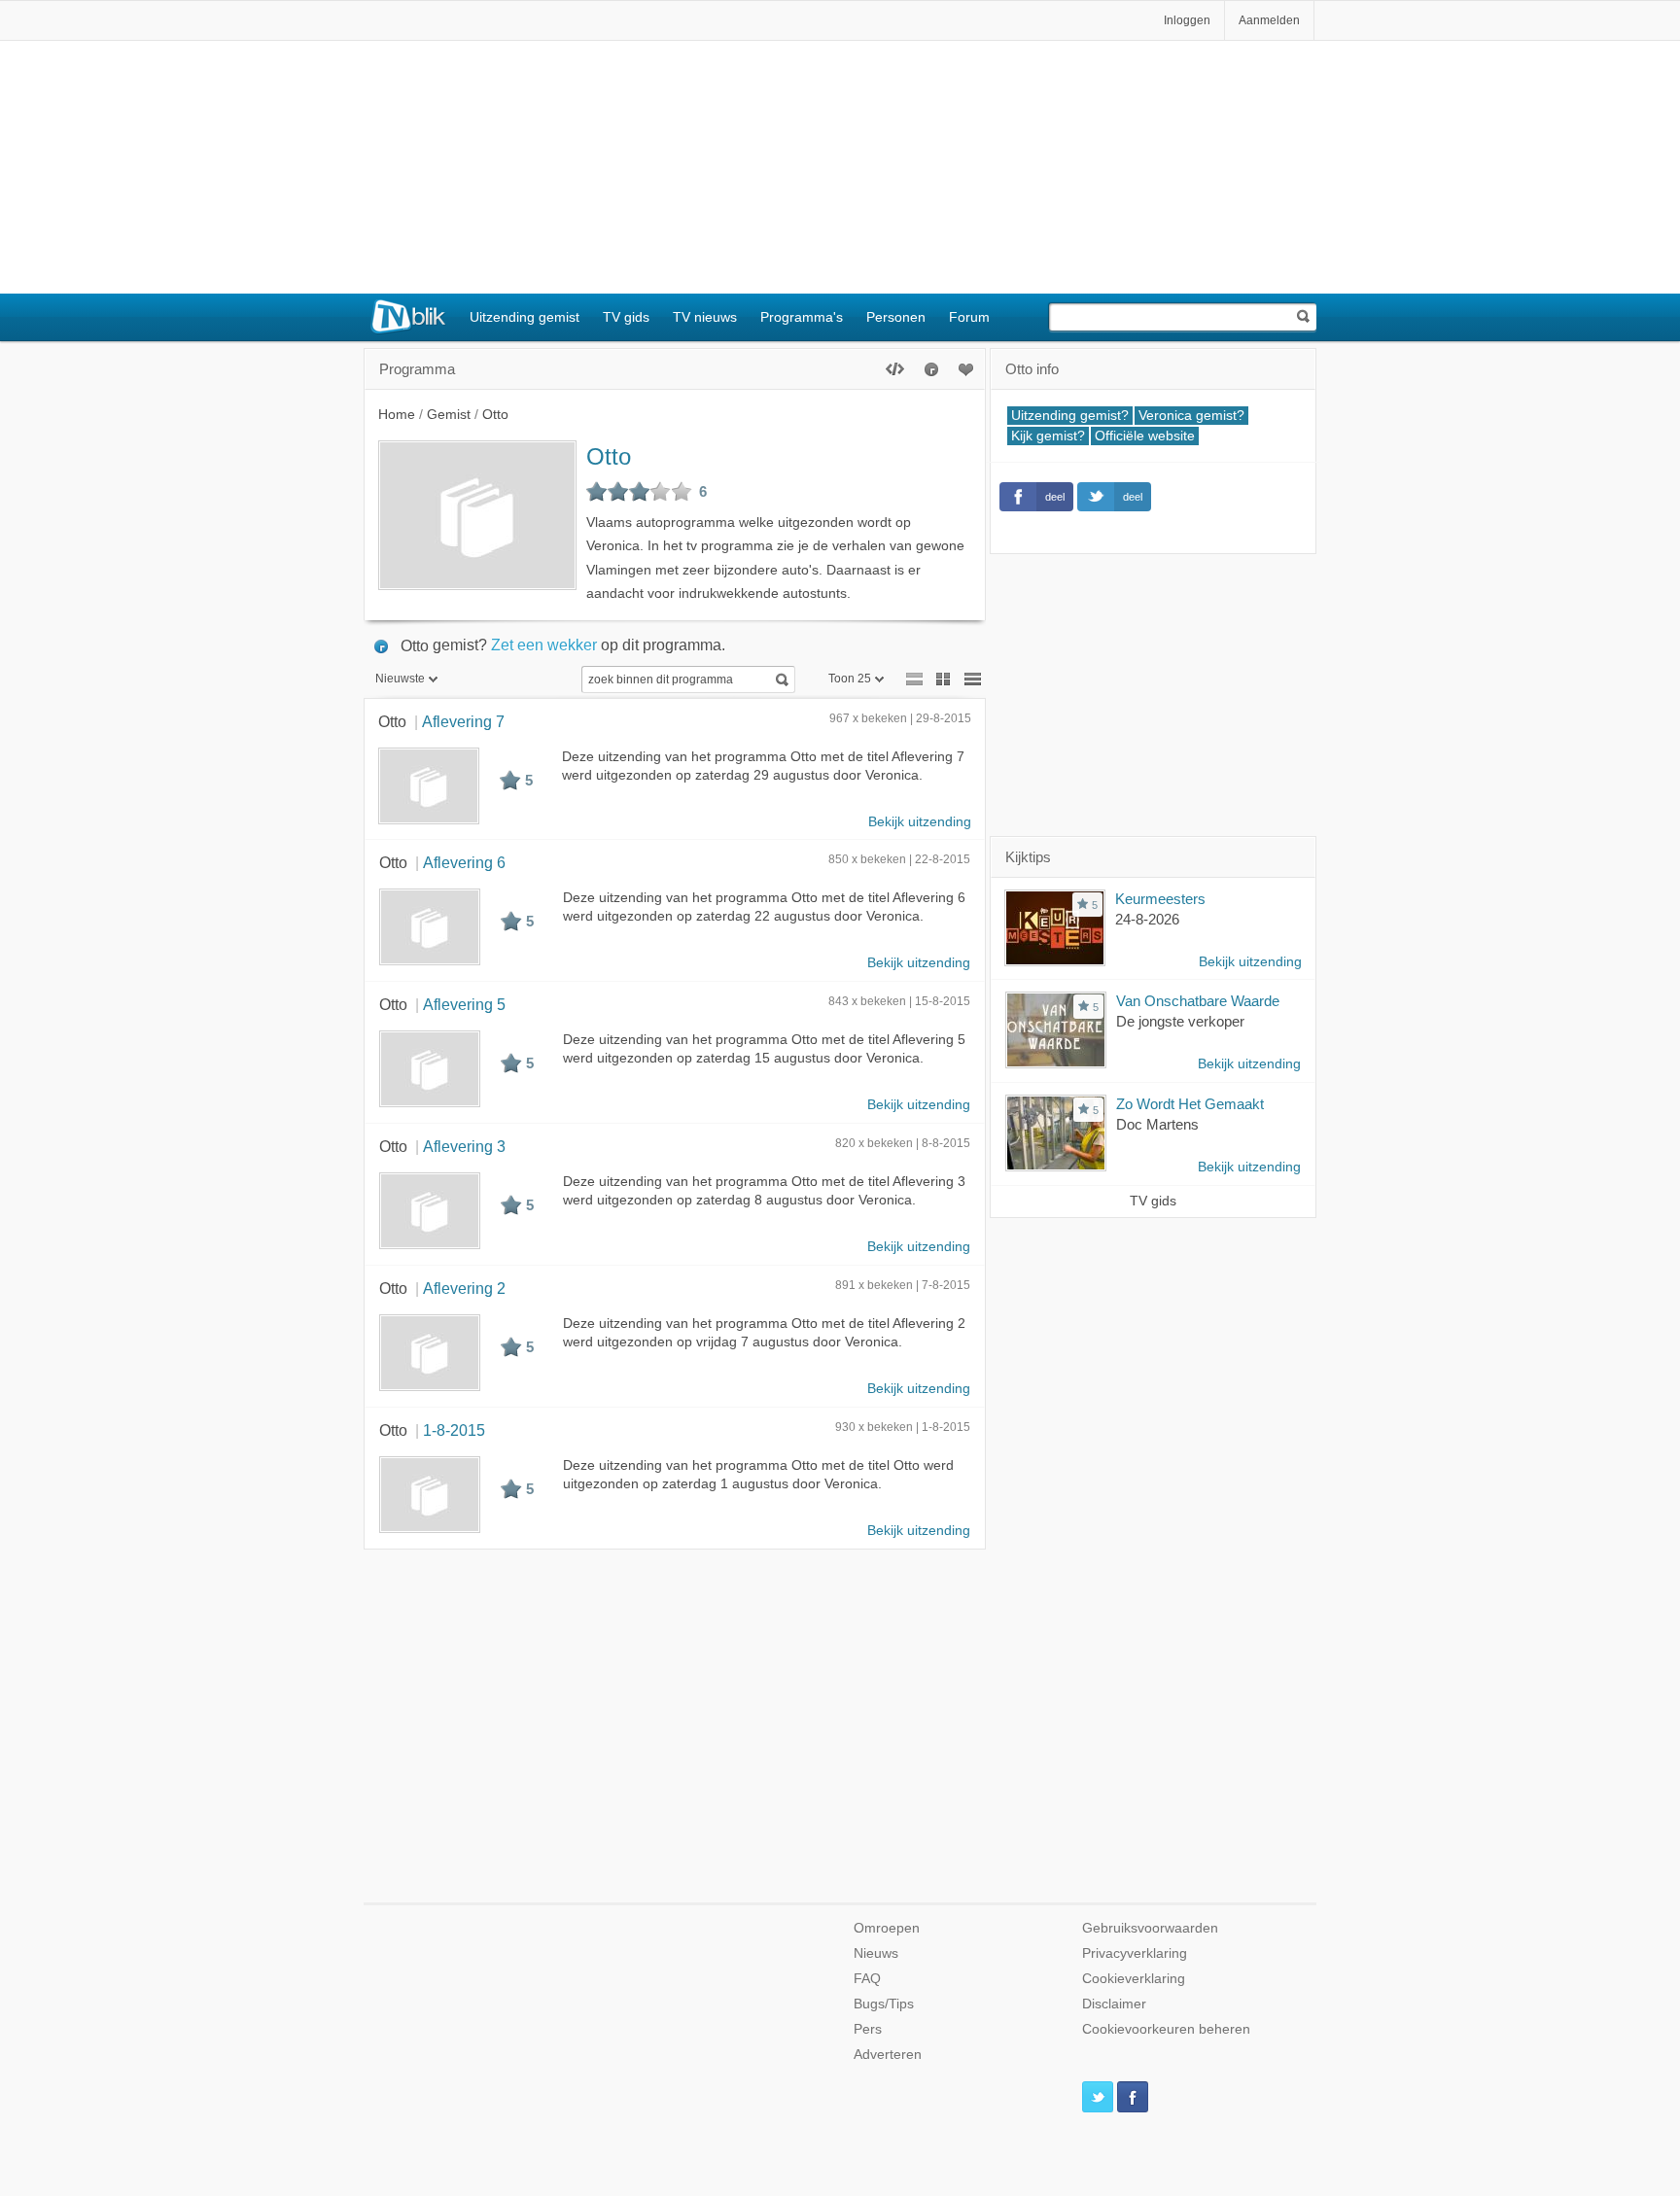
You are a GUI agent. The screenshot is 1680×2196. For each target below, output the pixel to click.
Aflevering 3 (464, 1146)
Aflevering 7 (463, 721)
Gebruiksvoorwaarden (1150, 1928)
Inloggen (1187, 20)
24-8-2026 (1147, 919)
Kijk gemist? (1048, 436)
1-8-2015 (454, 1430)
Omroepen (887, 1928)
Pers (868, 2029)
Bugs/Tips (884, 2004)
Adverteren (888, 2055)
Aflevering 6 (464, 862)
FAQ (867, 1979)
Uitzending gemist (525, 317)
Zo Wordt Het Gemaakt (1190, 1104)
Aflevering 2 (464, 1288)
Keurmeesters (1160, 899)
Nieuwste (400, 679)
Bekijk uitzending (920, 822)
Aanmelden (1269, 20)
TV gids (626, 317)
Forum (969, 317)
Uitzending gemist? (1070, 416)
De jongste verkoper (1180, 1021)
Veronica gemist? (1191, 416)
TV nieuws (705, 317)
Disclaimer (1114, 2004)
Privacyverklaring (1135, 1953)
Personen (896, 317)
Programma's (802, 317)
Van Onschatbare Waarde (1198, 1001)
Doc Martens (1157, 1124)
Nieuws (876, 1953)
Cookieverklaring (1134, 1979)
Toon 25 (850, 679)
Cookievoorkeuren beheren (1166, 2029)
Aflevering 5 (464, 1004)
